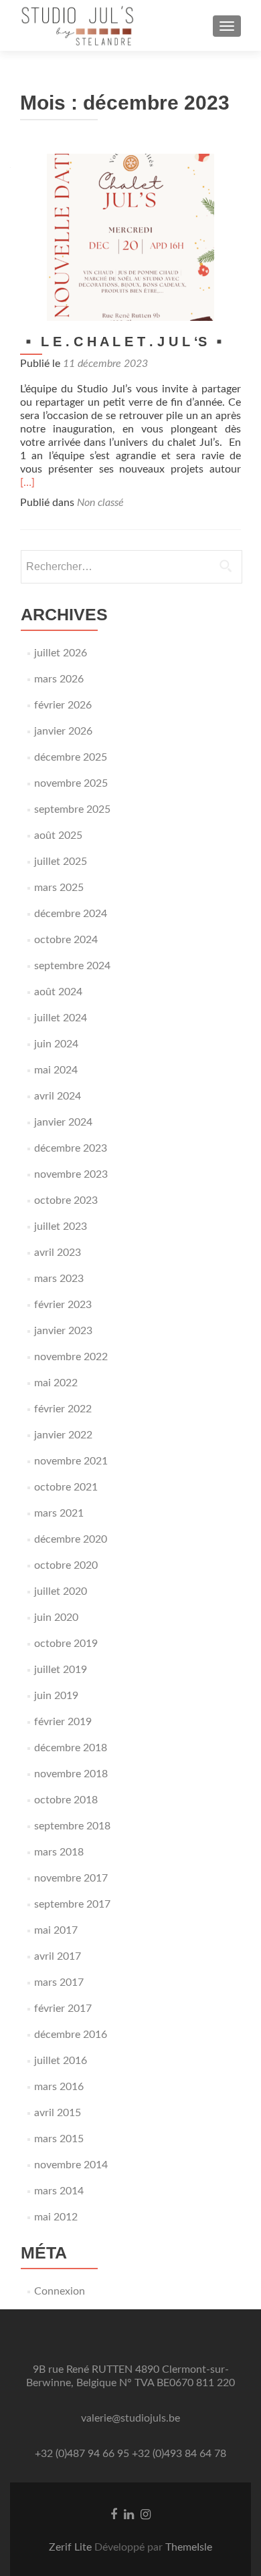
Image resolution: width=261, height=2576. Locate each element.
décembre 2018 (71, 1748)
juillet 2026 (61, 653)
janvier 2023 (63, 1331)
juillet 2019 (61, 1670)
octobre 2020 (66, 1565)
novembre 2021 (71, 1461)
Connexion (60, 2291)
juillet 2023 (61, 1227)
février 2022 (63, 1409)
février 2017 (63, 2009)
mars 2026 (59, 679)
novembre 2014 (71, 2165)
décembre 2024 (71, 914)
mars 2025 (59, 888)
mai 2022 (56, 1383)
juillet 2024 (61, 1018)
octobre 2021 (66, 1487)
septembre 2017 (72, 1904)
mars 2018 (59, 1852)
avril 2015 (58, 2113)
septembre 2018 (72, 1826)
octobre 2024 (66, 940)
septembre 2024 (72, 966)
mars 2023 (59, 1279)
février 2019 (63, 1722)
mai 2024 (56, 1070)
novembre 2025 (71, 783)
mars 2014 (59, 2191)
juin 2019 (56, 1696)
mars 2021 (59, 1513)
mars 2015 (59, 2139)
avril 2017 (58, 1956)
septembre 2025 (72, 809)
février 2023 (63, 1305)
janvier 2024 (63, 1122)
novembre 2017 (71, 1878)
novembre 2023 (71, 1174)
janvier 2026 (63, 731)
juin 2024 (56, 1044)
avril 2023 (58, 1253)
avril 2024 (58, 1096)
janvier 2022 (63, 1435)
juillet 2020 (61, 1591)
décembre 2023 (71, 1148)
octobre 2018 (66, 1800)
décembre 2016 (71, 2035)
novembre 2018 (71, 1774)
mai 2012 (56, 2217)
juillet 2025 (61, 862)
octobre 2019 (66, 1644)
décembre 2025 (71, 757)
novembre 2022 (71, 1357)
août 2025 (58, 835)
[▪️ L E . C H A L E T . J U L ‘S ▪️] (130, 237)
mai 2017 (56, 1930)
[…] (27, 483)
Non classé (100, 503)
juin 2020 (56, 1618)
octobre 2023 (66, 1200)
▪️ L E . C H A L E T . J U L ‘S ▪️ (124, 342)
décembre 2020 (71, 1539)
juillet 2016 (61, 2061)
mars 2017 (59, 1982)
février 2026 (63, 705)
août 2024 (58, 992)
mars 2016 (59, 2087)
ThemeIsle (189, 2547)
